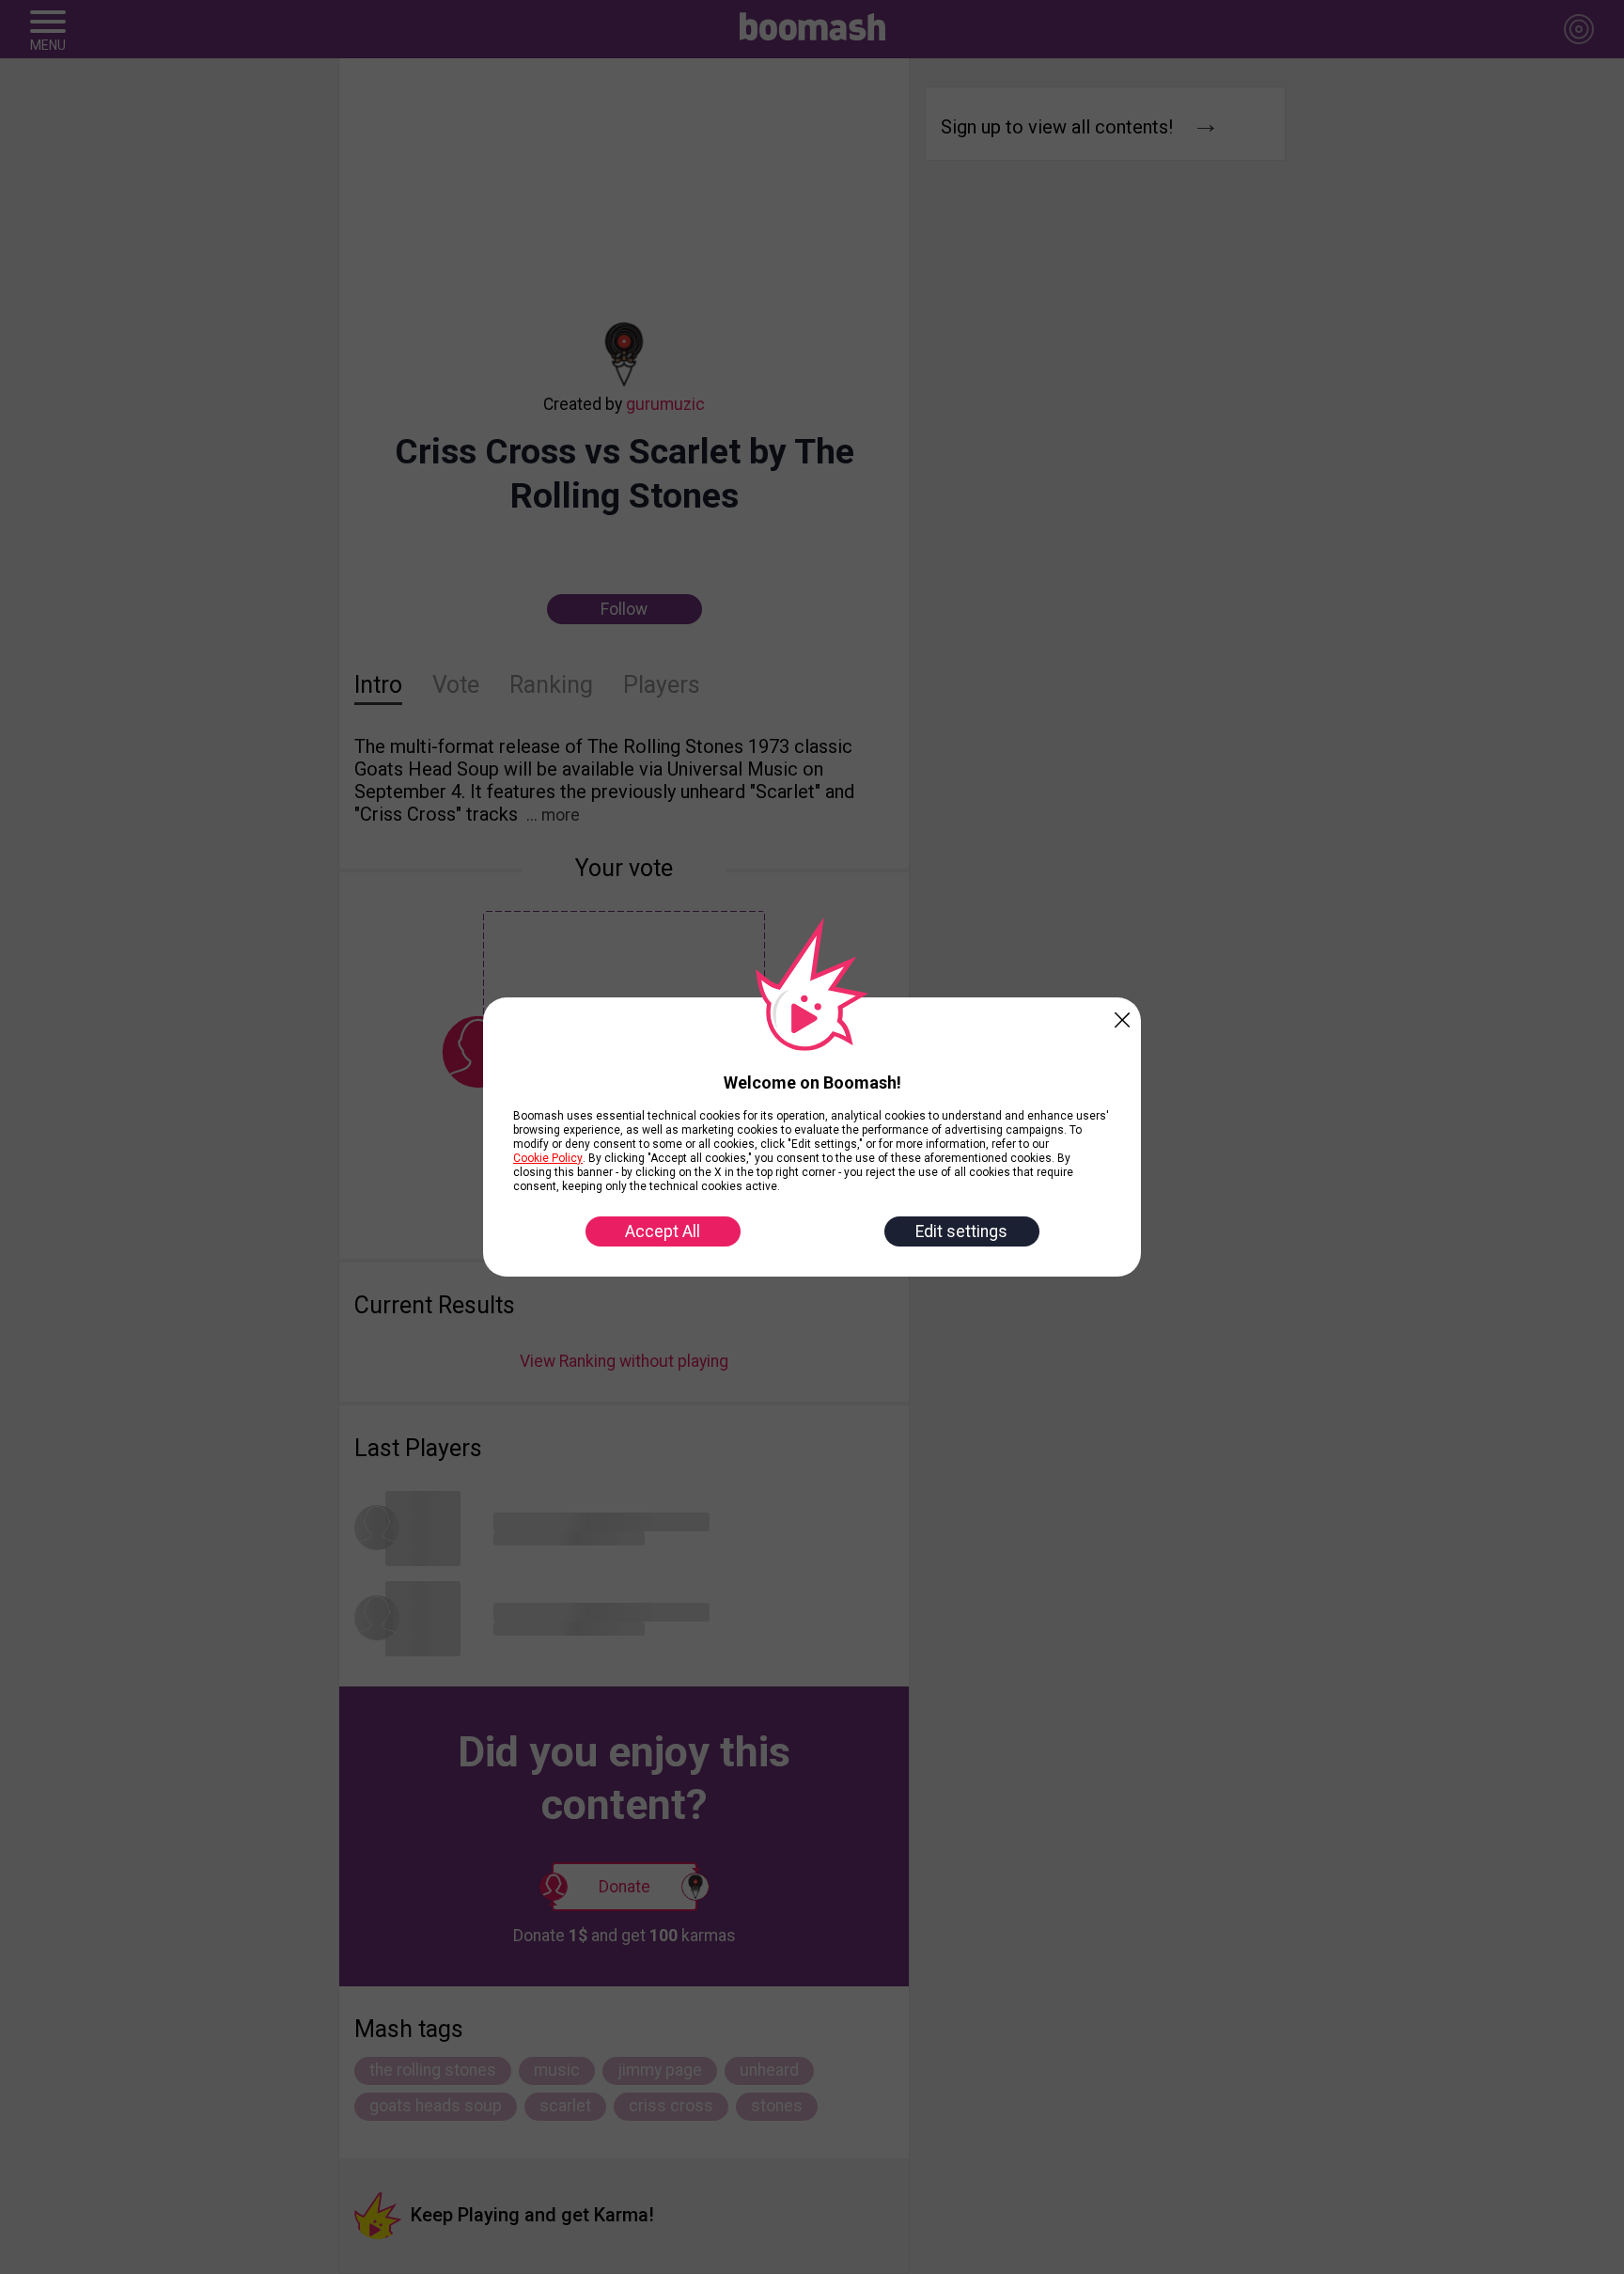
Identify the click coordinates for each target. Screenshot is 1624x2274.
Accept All (663, 1231)
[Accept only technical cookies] (1122, 1016)
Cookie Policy (548, 1158)
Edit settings (961, 1231)
